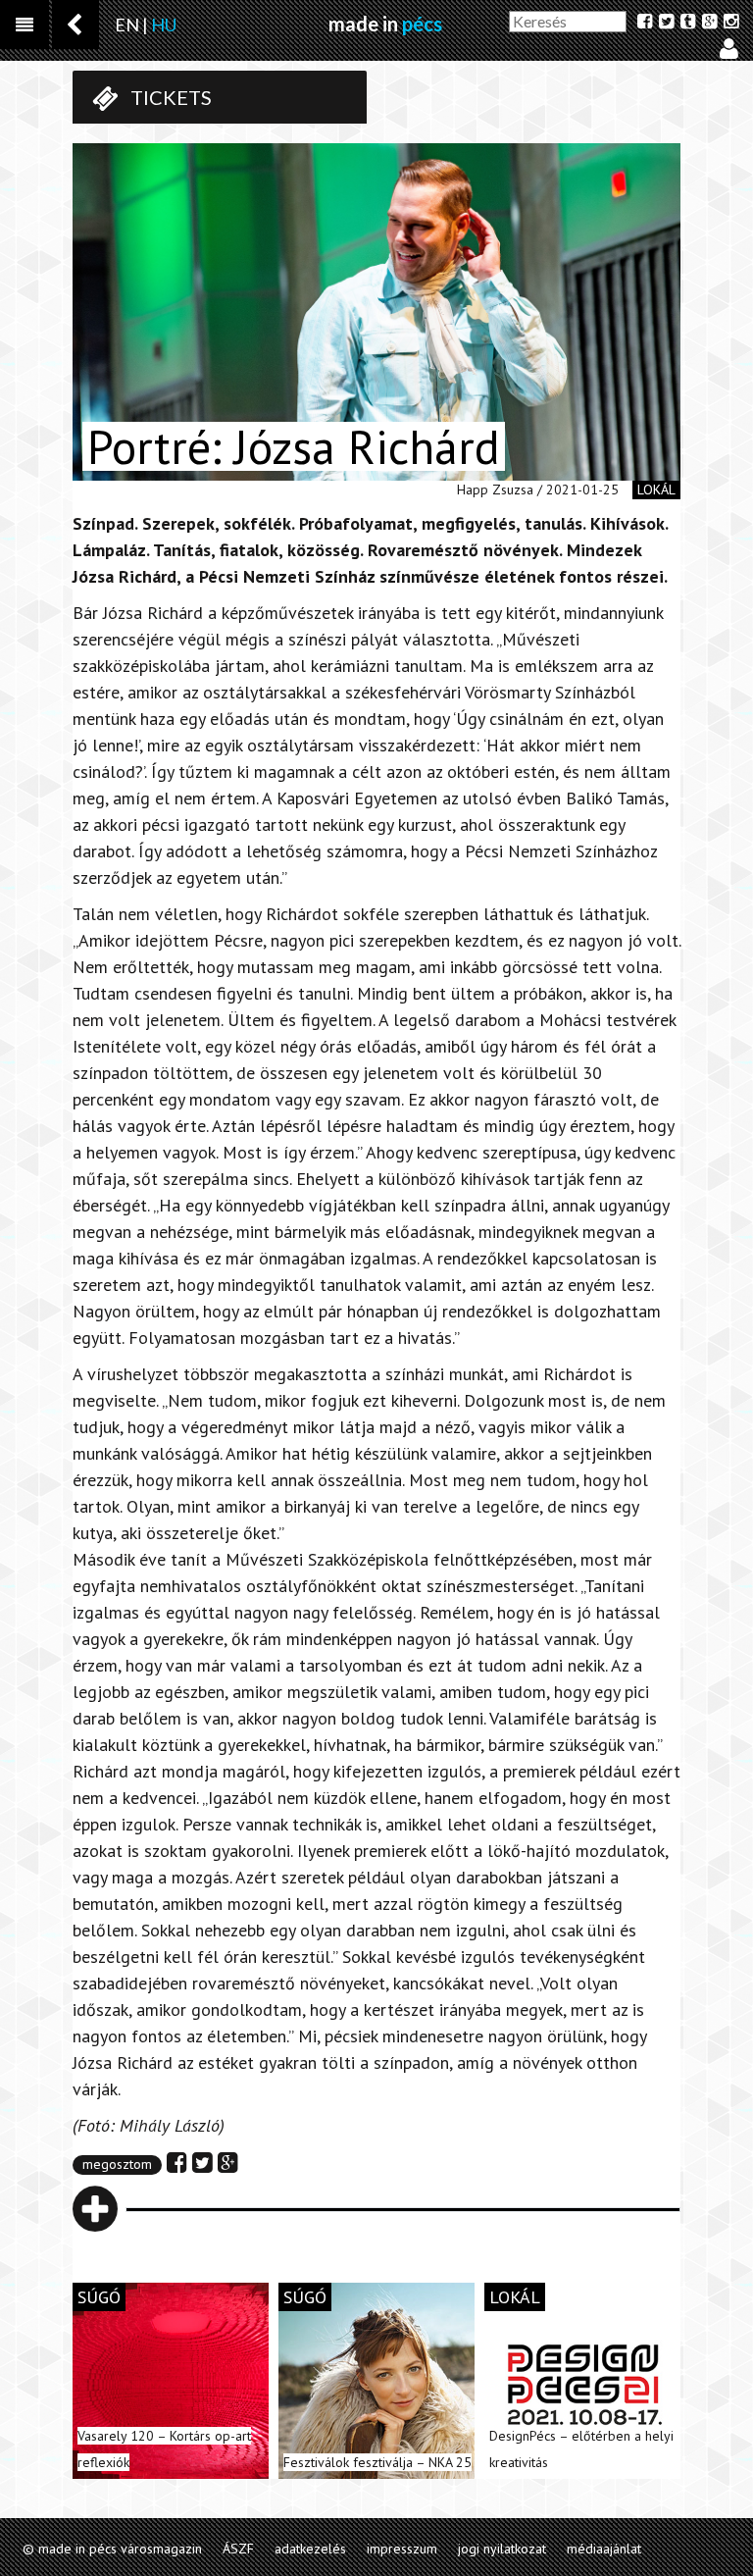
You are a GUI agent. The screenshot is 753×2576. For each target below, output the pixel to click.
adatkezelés (310, 2549)
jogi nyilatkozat (502, 2549)
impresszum (402, 2549)
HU (164, 25)
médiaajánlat (604, 2549)
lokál (656, 489)
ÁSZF (238, 2549)
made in (385, 24)
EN (127, 25)
